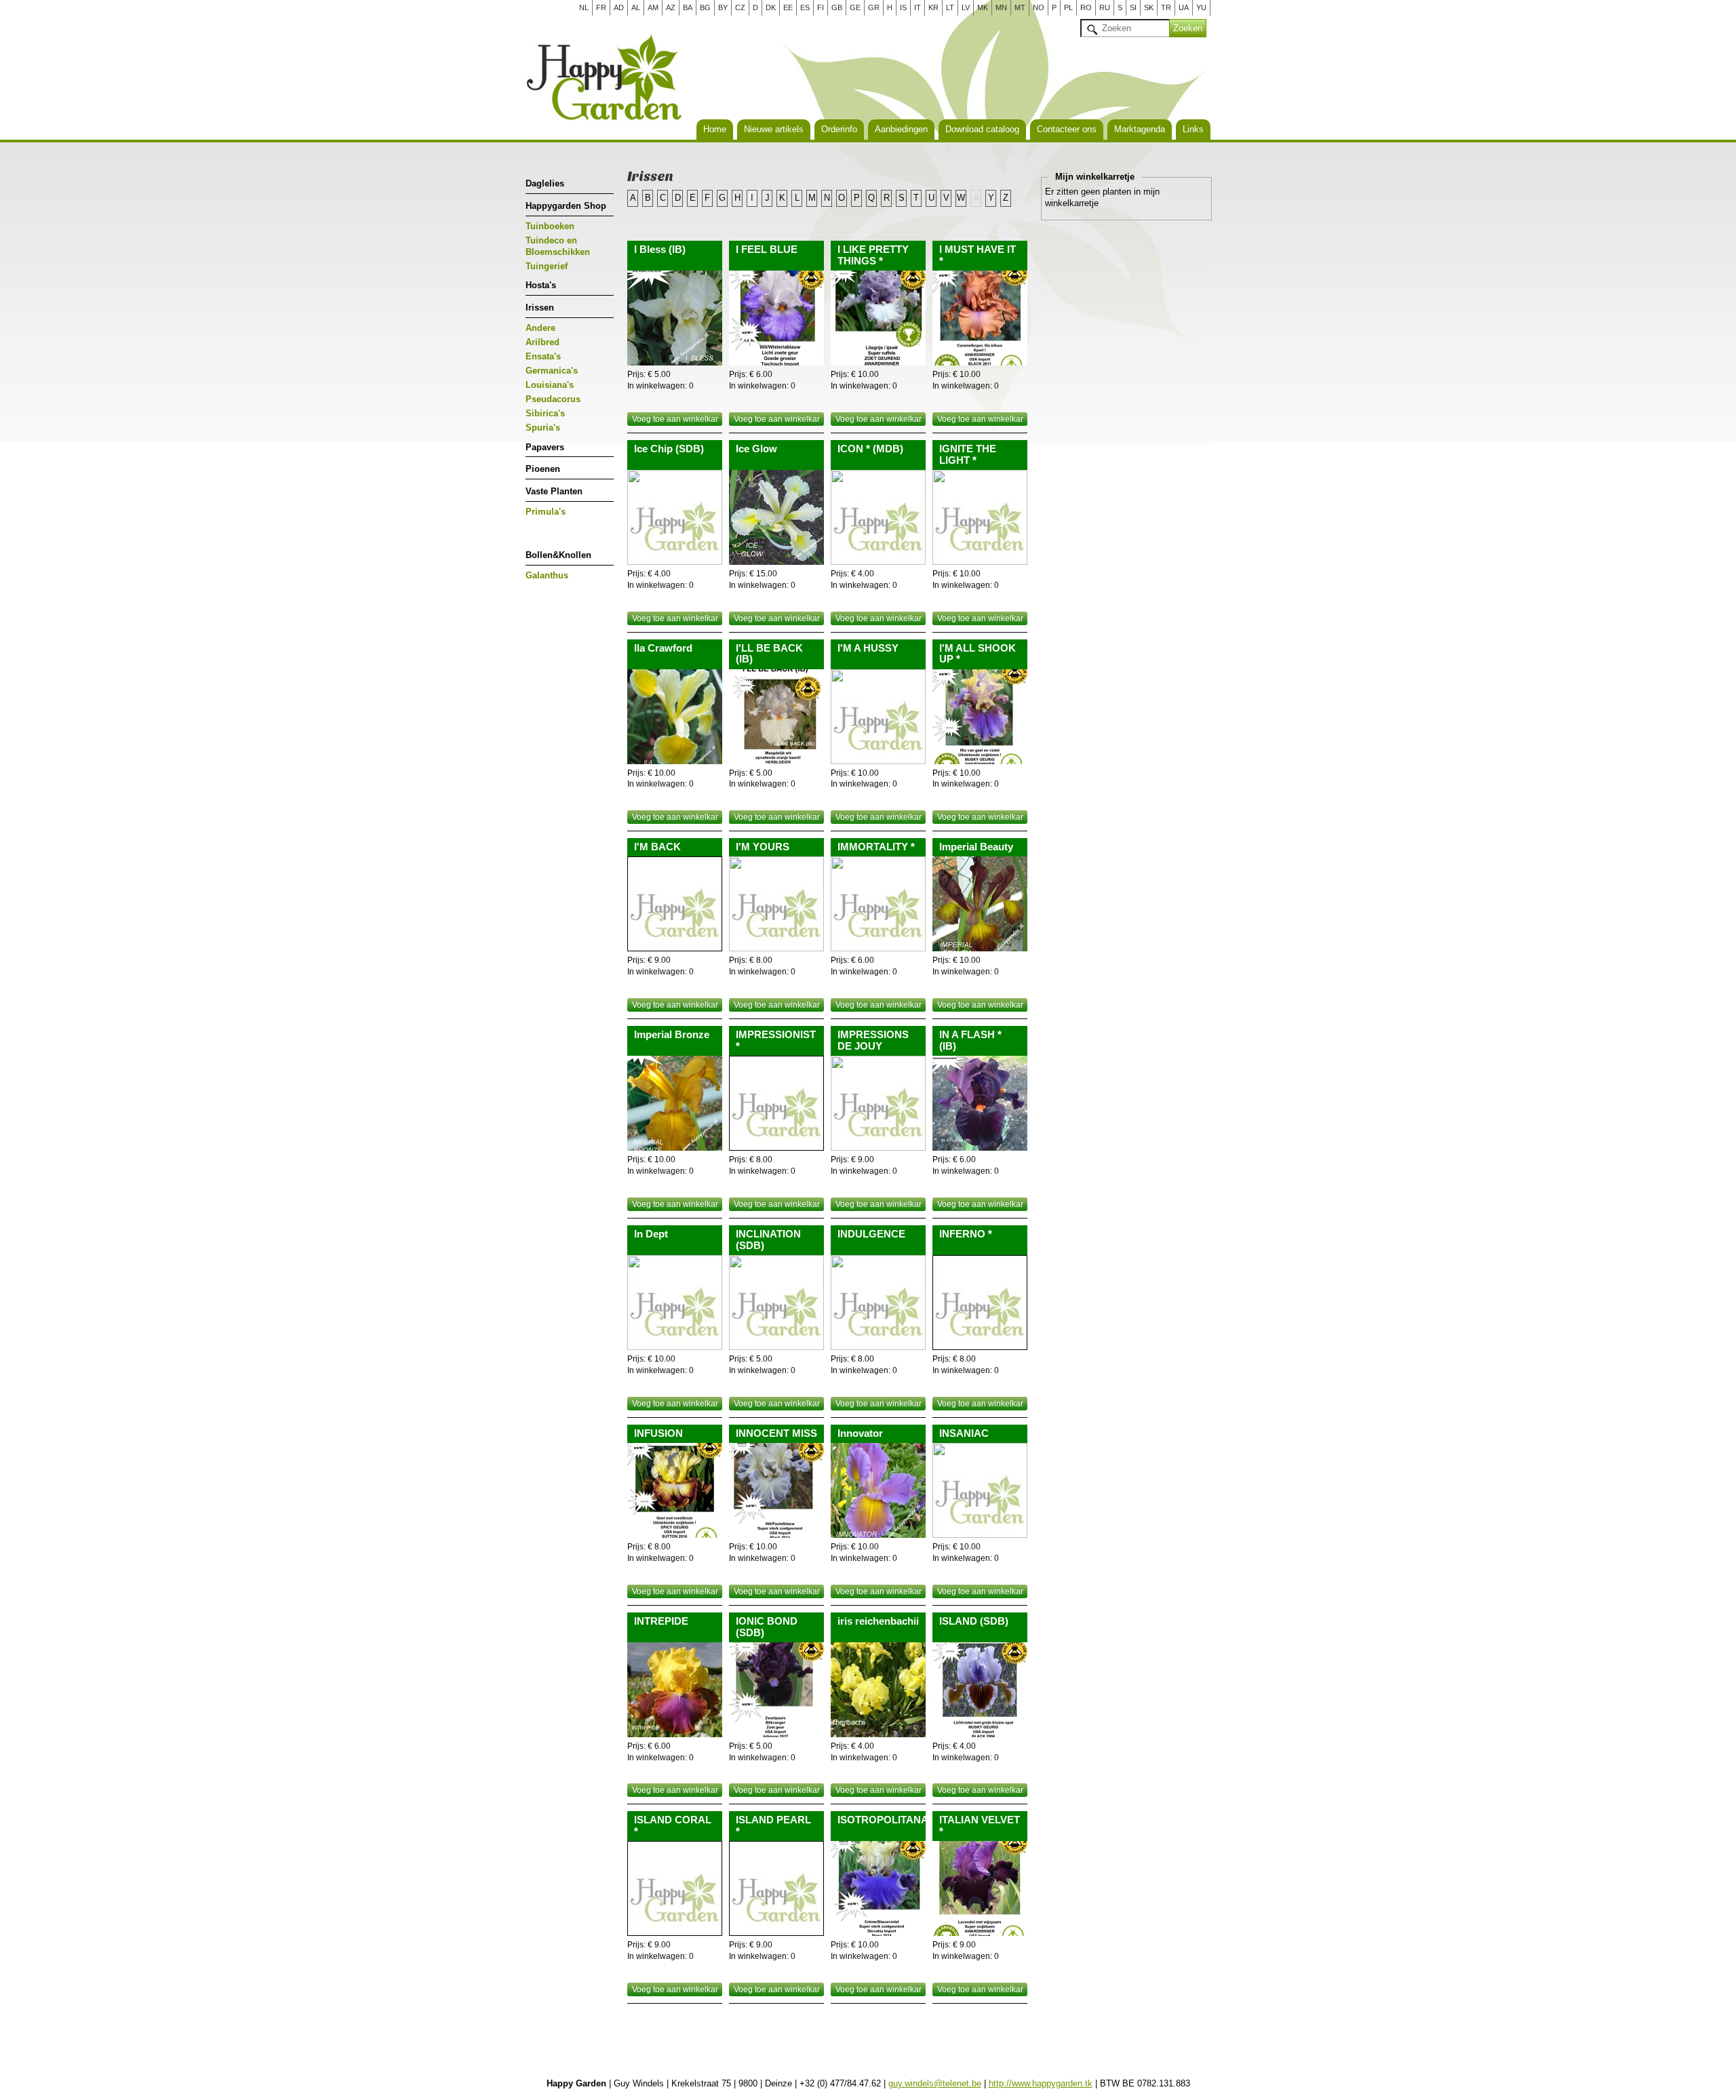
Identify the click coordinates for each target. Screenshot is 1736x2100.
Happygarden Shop (566, 206)
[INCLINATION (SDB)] (776, 1303)
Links (1193, 129)
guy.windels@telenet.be (935, 2083)
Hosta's (541, 285)
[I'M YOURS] (776, 904)
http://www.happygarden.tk (1041, 2083)
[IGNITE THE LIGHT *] (980, 517)
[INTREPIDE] (675, 1690)
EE (788, 7)
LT (950, 7)
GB (837, 7)
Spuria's (543, 428)
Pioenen (543, 469)
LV (966, 7)
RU (1105, 7)
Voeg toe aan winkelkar (675, 419)
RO (1086, 7)
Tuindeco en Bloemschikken (558, 246)
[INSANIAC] (980, 1490)
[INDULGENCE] (878, 1303)
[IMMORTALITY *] (878, 904)
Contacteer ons (1067, 129)
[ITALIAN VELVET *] (980, 1888)
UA (1184, 7)
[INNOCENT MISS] (776, 1490)
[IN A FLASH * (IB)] (980, 1103)
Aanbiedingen (901, 129)
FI (821, 7)
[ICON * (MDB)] (878, 517)
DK (771, 7)
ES (805, 7)
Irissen (540, 308)
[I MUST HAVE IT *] (980, 318)
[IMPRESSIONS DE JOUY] (878, 1103)
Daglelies (545, 183)
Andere (540, 328)
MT (1020, 7)
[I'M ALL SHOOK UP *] (980, 717)
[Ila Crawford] (675, 717)
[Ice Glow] (776, 517)
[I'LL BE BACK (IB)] (776, 717)
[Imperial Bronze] (675, 1103)
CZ (740, 7)
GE (855, 7)
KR (933, 7)
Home (715, 129)
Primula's (546, 512)
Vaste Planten (554, 491)
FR (601, 7)
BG (705, 7)
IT (918, 7)
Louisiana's (550, 385)
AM (653, 7)
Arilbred (542, 342)
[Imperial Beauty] (980, 904)
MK (983, 7)
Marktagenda (1140, 129)
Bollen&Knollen (558, 555)
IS (903, 7)
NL (584, 7)
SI (1133, 7)
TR (1166, 7)
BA (688, 7)
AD (619, 7)
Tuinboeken (550, 226)
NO (1039, 7)
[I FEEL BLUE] (776, 318)
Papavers (545, 447)
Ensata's (543, 356)
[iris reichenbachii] (878, 1690)
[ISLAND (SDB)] (980, 1690)
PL (1068, 7)
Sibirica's (545, 413)
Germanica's (552, 371)
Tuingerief (547, 266)
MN (1001, 7)
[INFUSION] (675, 1490)
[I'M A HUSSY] (878, 717)
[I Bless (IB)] (675, 318)
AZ (671, 7)
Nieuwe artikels (774, 129)
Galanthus (547, 575)
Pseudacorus (553, 399)
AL (636, 7)
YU (1201, 7)
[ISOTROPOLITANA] (878, 1888)
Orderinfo (839, 129)
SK (1149, 7)
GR (874, 7)
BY (723, 7)
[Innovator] (878, 1490)
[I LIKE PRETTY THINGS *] (878, 318)
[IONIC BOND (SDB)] (776, 1690)
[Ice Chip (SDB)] (675, 517)
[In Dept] (675, 1303)
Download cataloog (982, 129)
